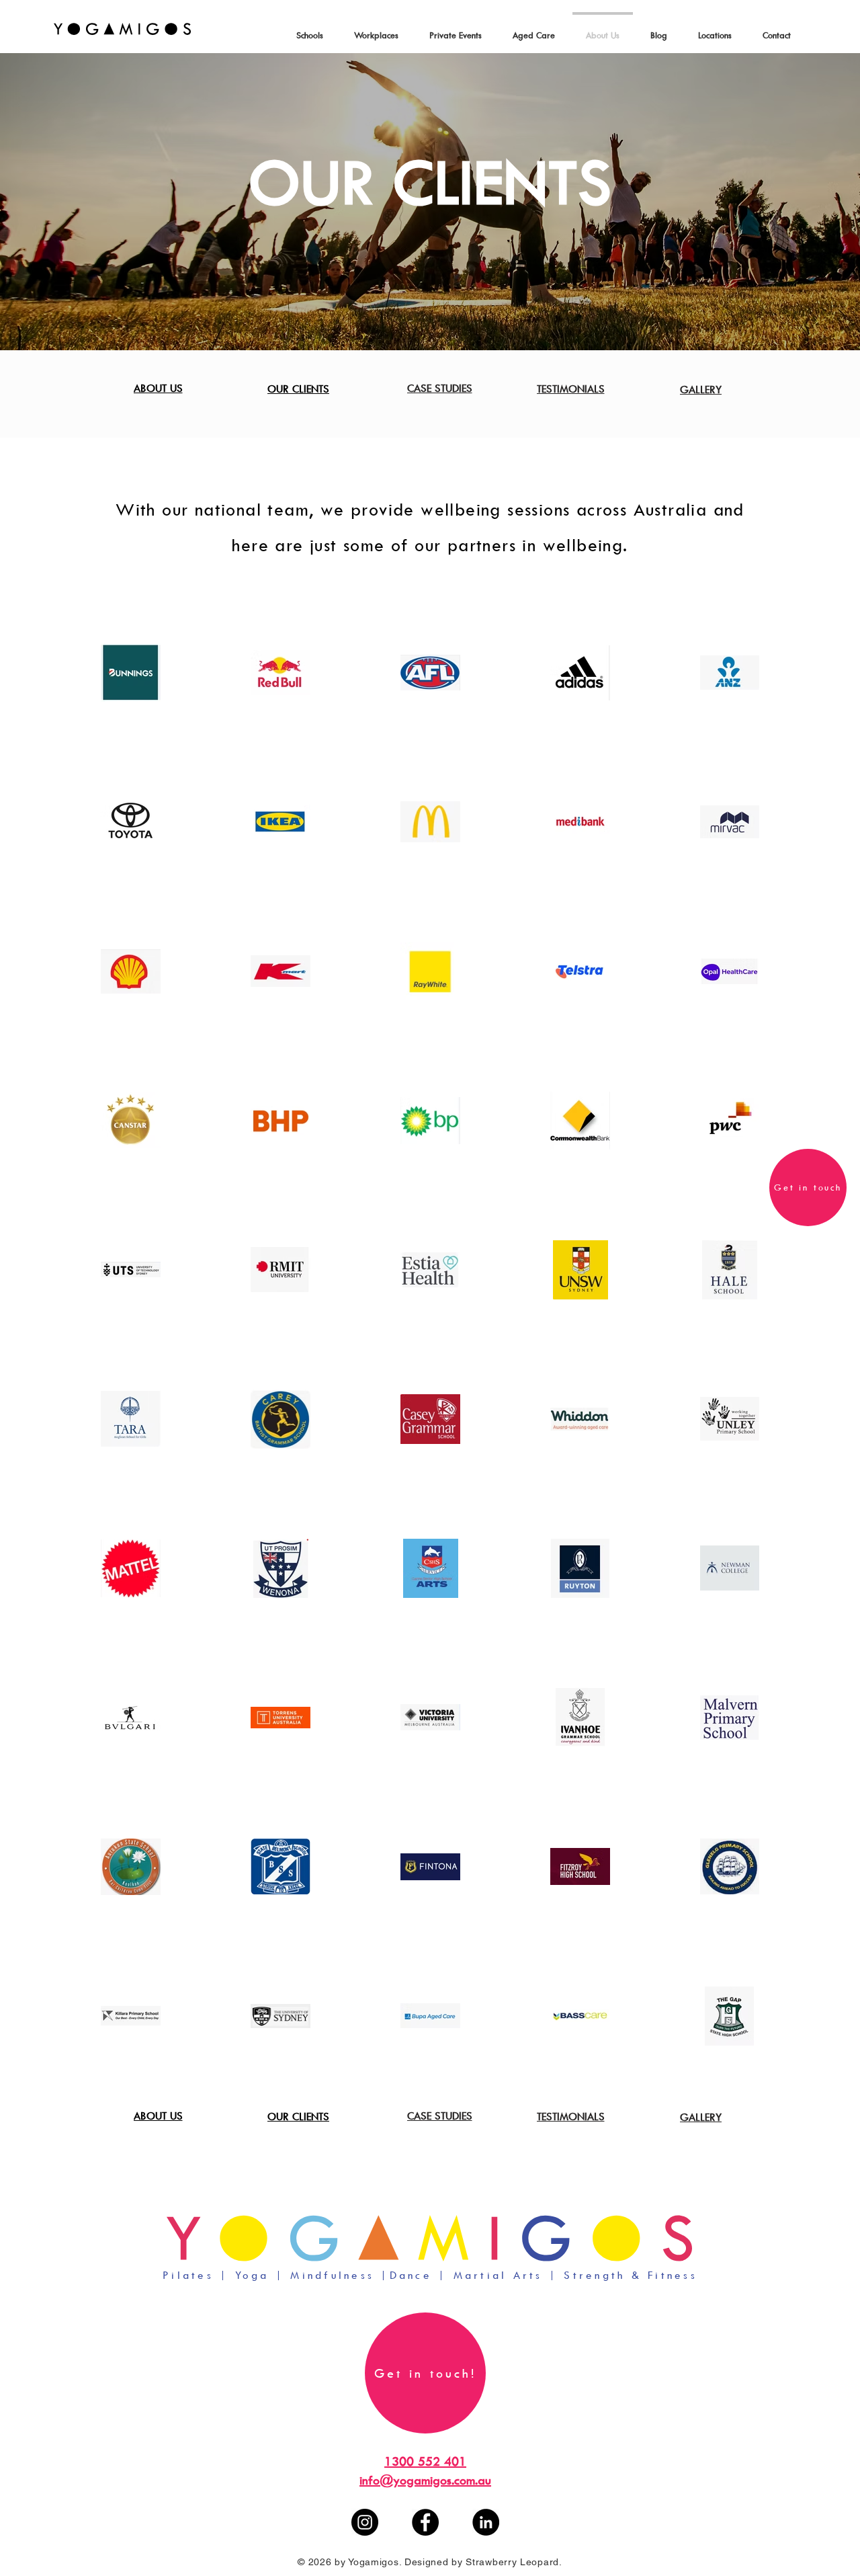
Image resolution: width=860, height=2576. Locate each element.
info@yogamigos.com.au (425, 2480)
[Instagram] (365, 2522)
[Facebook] (425, 2522)
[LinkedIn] (486, 2522)
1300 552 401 (425, 2461)
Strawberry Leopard (512, 2562)
